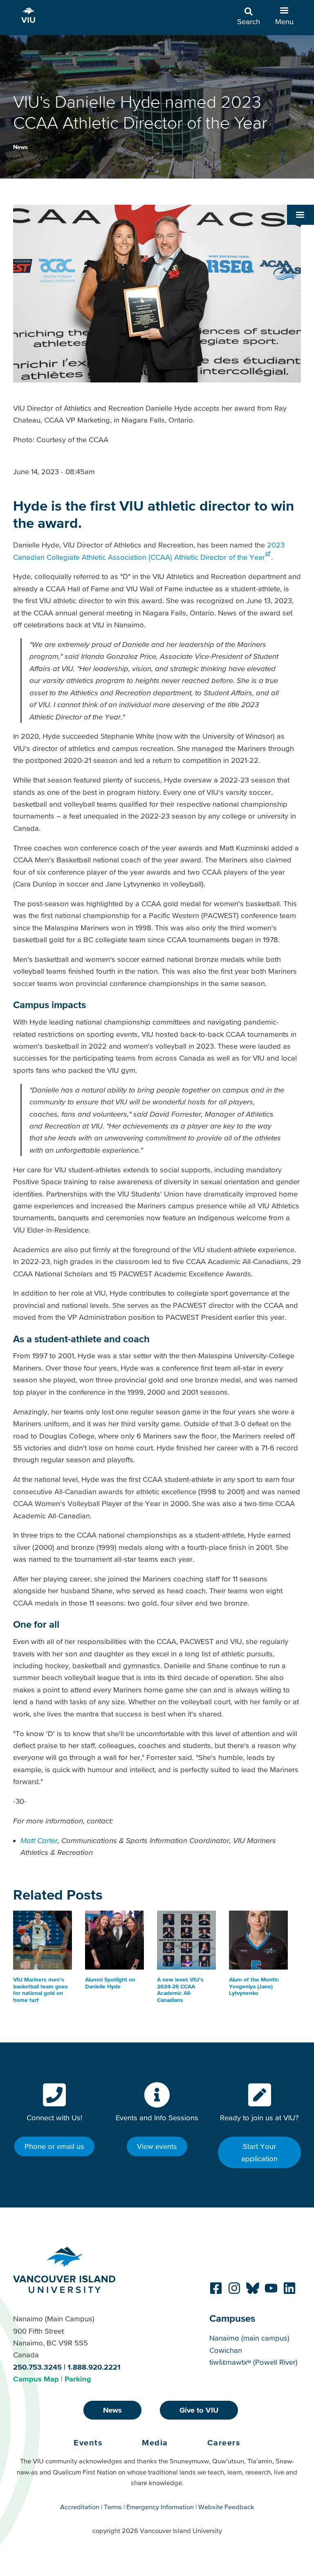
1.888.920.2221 (94, 2367)
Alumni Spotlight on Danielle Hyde (110, 1983)
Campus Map (36, 2379)
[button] (301, 215)
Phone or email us (54, 2146)
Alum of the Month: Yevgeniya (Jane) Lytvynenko (254, 1986)
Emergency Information (160, 2507)
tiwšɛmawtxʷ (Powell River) (253, 2362)
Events (88, 2443)
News (20, 147)
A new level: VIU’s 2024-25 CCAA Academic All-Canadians (180, 1990)
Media (155, 2443)
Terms (113, 2507)
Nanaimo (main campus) (249, 2338)
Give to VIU (199, 2410)
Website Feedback (226, 2507)
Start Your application (259, 2152)
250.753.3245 (37, 2367)
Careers (224, 2443)
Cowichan (226, 2350)
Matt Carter (39, 1840)
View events (157, 2146)
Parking (78, 2379)
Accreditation (80, 2507)
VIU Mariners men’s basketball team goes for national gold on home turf (40, 1990)
